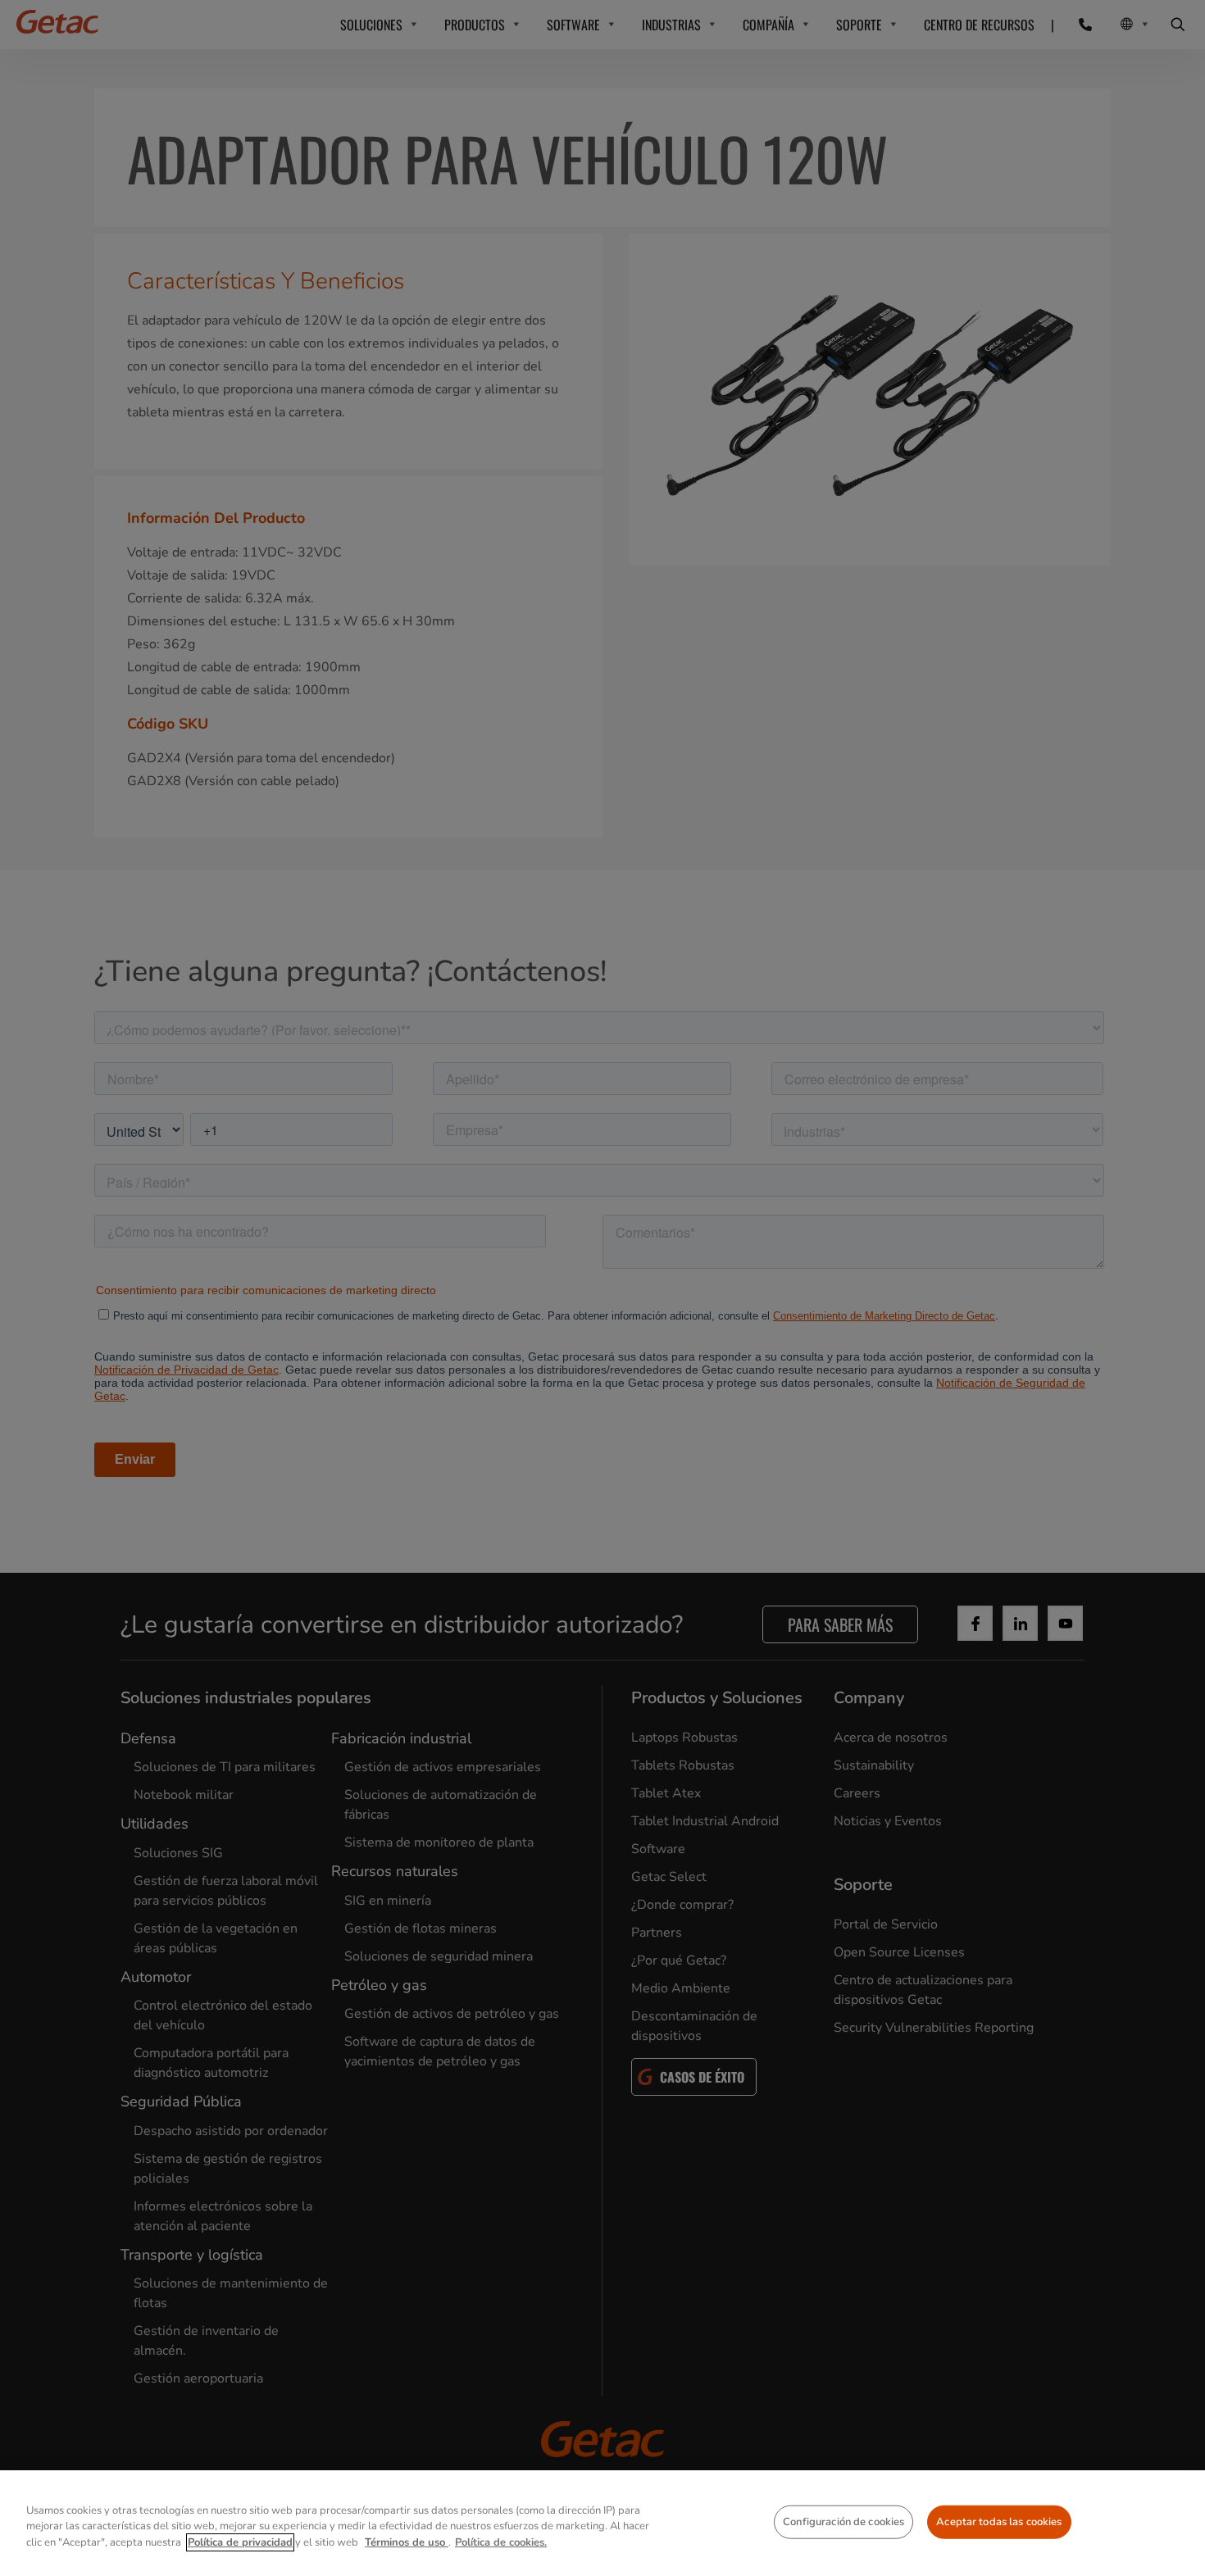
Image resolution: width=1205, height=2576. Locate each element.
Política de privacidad (240, 2542)
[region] (602, 2523)
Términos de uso (407, 2542)
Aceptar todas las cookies (999, 2521)
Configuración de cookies (843, 2521)
